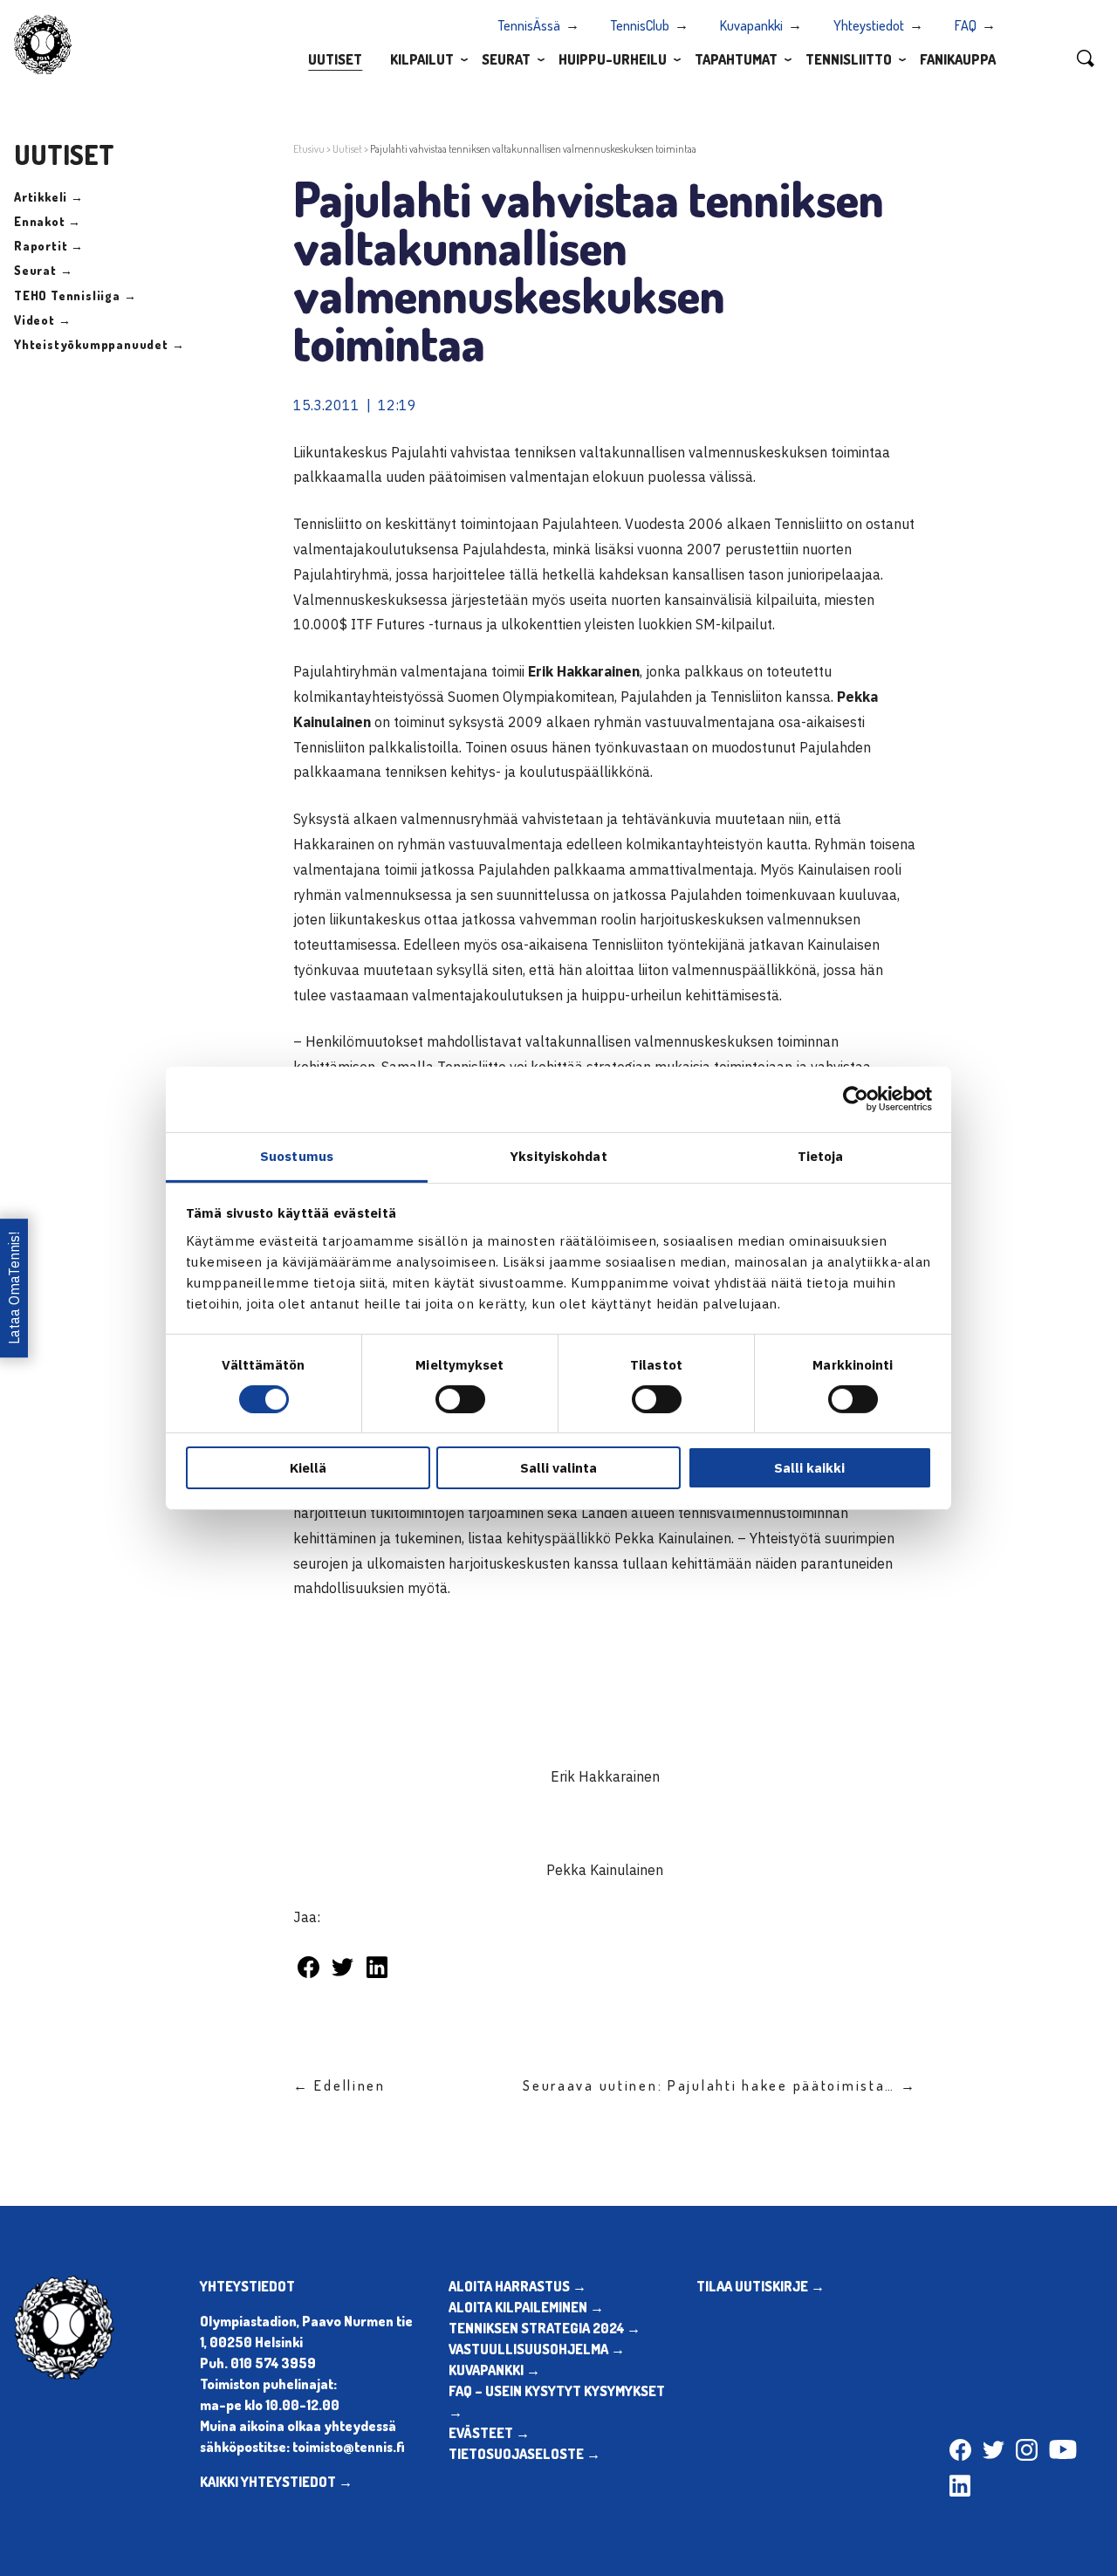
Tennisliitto (849, 59)
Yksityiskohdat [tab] (558, 1155)
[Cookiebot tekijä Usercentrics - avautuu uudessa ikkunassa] (856, 1099)
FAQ (966, 25)
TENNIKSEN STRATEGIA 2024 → (545, 2328)
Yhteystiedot (869, 25)
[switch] (460, 1399)
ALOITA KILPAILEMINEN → (526, 2307)
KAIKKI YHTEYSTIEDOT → (276, 2482)
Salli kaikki (809, 1468)
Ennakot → (48, 221)
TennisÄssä (529, 25)
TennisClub (640, 25)
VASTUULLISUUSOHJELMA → (537, 2349)
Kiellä (308, 1468)
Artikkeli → (49, 197)
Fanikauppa (958, 59)
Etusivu (309, 149)
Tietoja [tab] (821, 1155)
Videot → (42, 320)
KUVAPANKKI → (494, 2370)
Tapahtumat (736, 59)
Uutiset (335, 59)
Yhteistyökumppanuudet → (99, 344)
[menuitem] (335, 58)
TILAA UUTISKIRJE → (761, 2286)
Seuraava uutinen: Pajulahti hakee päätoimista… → (720, 2085)
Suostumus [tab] (297, 1155)
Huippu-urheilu (613, 59)
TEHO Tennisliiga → (75, 295)
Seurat (506, 59)
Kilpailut (422, 59)
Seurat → (43, 270)
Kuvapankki (751, 25)
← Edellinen (339, 2085)
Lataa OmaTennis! (14, 1288)
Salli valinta (558, 1468)
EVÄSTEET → (489, 2433)
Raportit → (49, 246)
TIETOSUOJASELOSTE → (524, 2454)
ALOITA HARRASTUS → (517, 2286)
